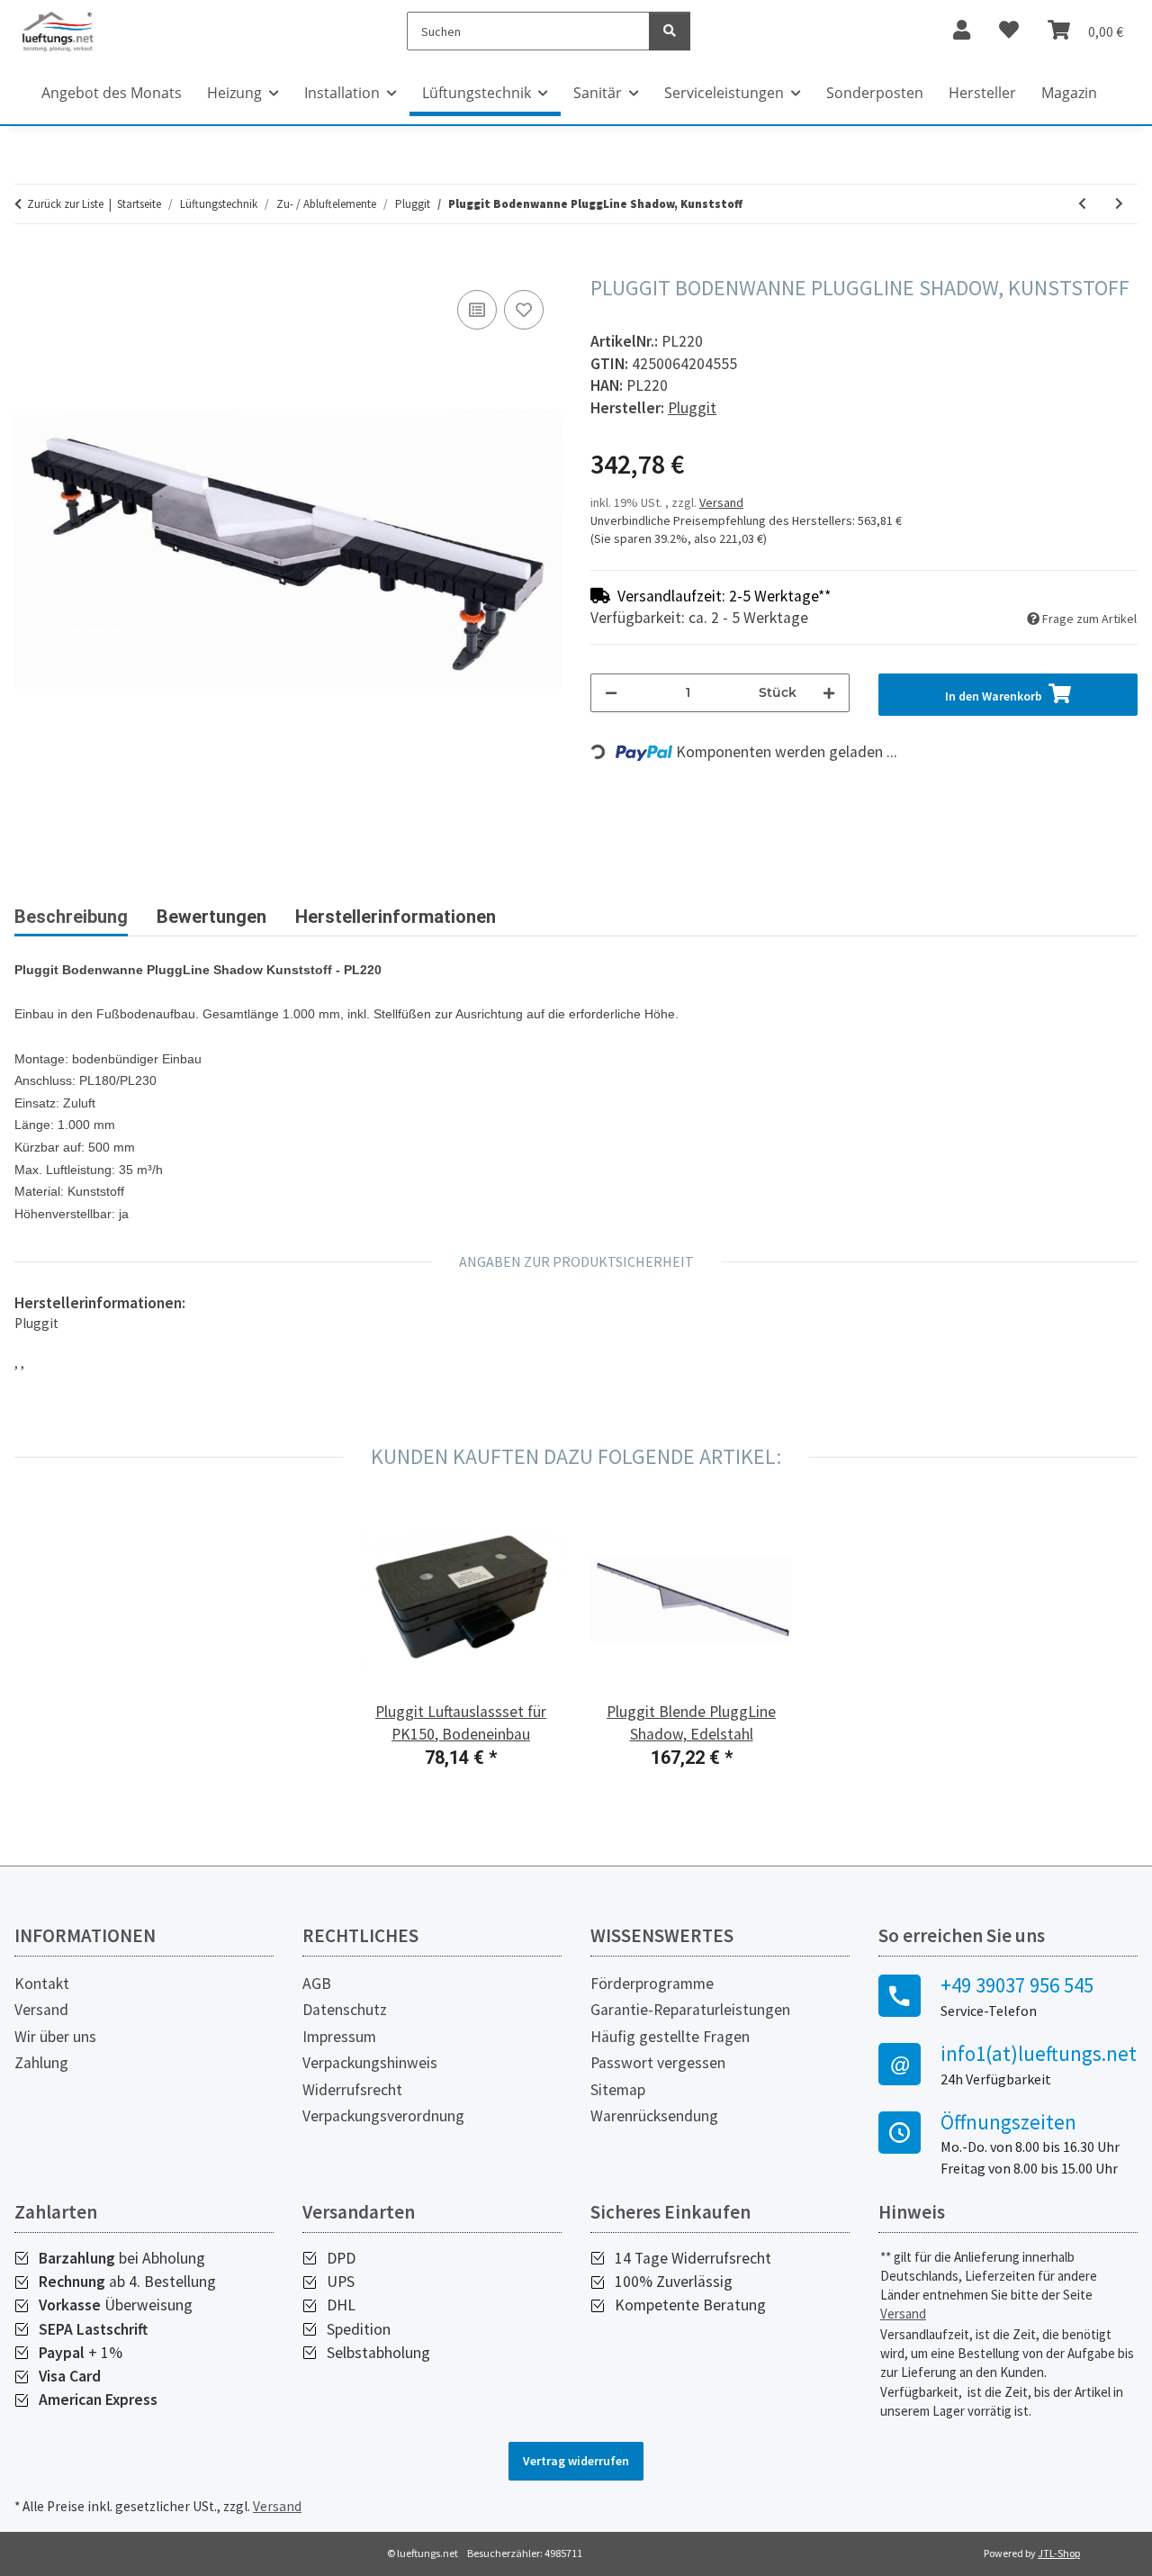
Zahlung (41, 2063)
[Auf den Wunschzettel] (524, 310)
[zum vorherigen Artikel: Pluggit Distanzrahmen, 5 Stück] (1082, 204)
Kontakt (42, 1984)
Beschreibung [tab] (71, 917)
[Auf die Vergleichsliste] (477, 310)
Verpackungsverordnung (383, 2116)
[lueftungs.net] (58, 31)
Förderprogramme (652, 1984)
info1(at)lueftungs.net (1039, 2054)
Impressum (339, 2037)
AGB (317, 1984)
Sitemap (618, 2090)
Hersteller (982, 93)
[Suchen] (670, 31)
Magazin (1069, 93)
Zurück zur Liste (65, 204)
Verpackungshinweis (370, 2063)
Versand (721, 502)
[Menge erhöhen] (829, 693)
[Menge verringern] (611, 693)
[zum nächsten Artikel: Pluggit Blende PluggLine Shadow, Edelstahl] (1119, 204)
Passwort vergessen (658, 2063)
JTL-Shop (1059, 2553)
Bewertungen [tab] (211, 917)
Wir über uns (55, 2037)
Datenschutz (345, 2010)
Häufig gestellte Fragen (670, 2037)
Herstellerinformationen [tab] (396, 917)
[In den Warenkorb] (29, 266)
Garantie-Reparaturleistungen (690, 2010)
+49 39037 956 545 (1017, 1985)
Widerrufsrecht (352, 2090)
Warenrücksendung (654, 2116)
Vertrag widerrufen (576, 2461)
